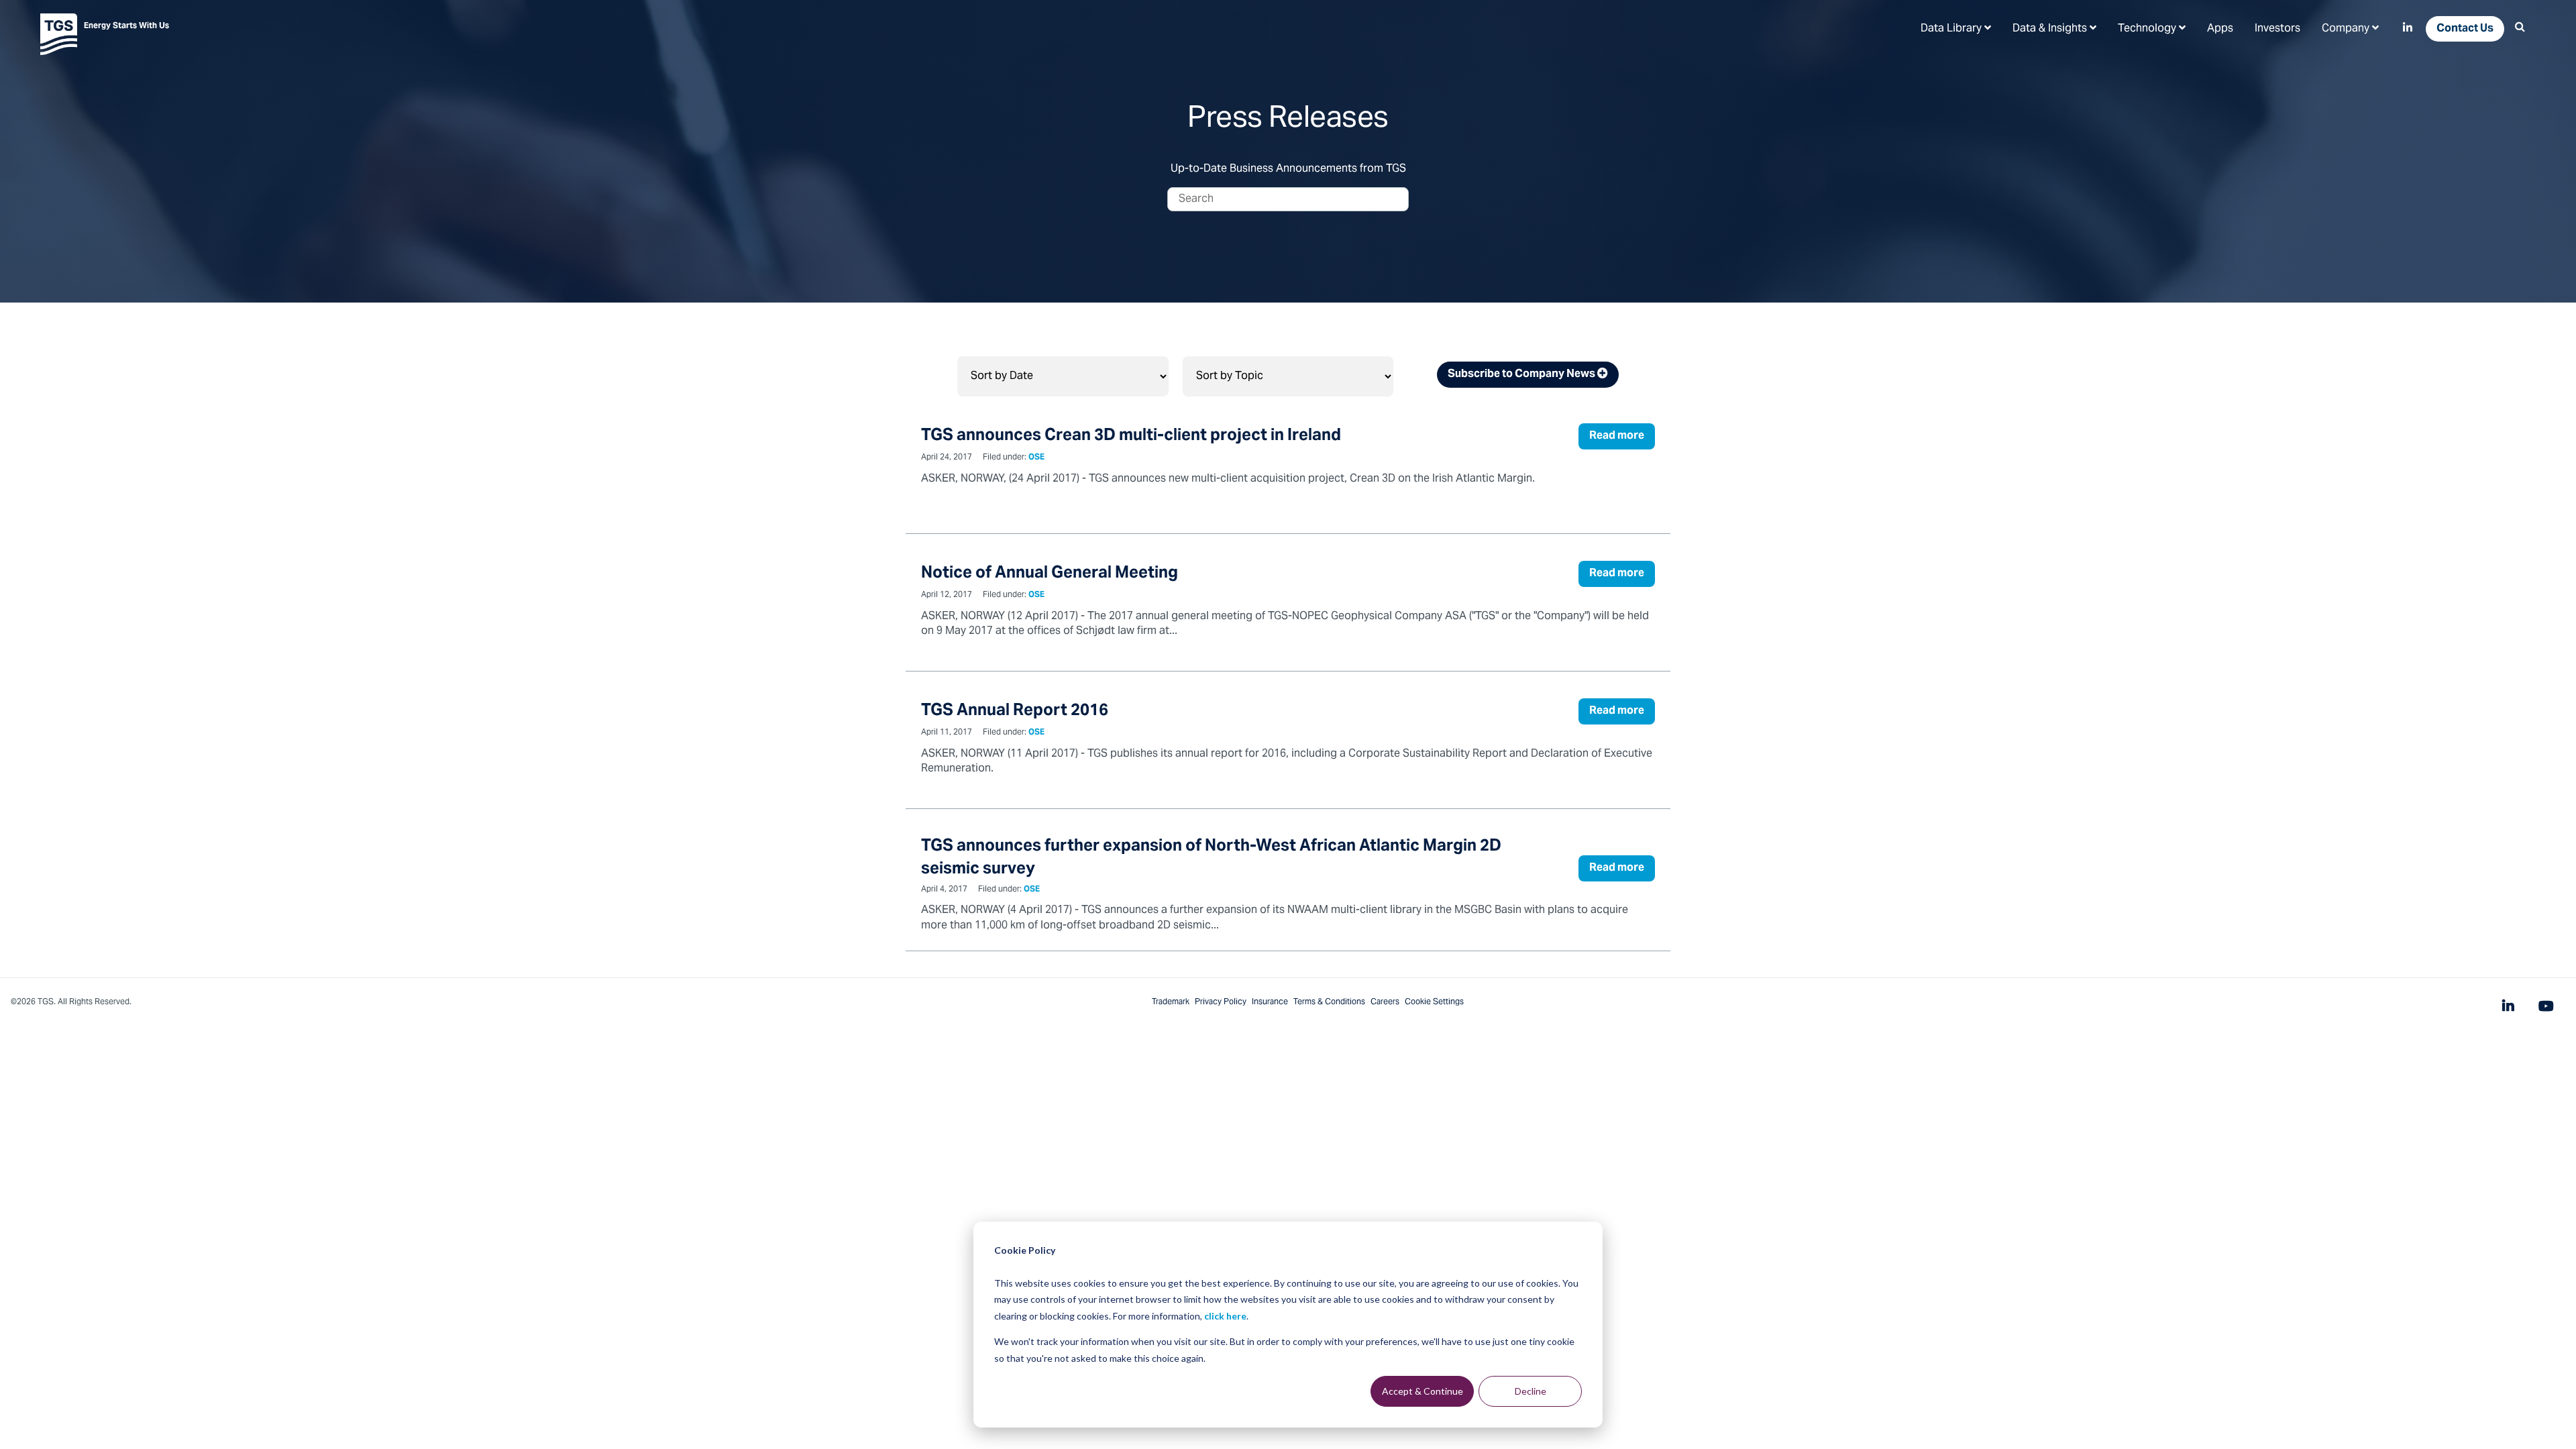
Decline (1531, 1391)
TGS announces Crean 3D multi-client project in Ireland (1131, 436)
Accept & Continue (1423, 1391)
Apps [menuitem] (2220, 29)
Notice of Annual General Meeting (1050, 574)
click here (1225, 1316)
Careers (1385, 1002)
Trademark (1171, 1002)
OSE (1036, 458)
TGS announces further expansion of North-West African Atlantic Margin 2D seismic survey (1211, 858)
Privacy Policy (1221, 1002)
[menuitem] (1956, 28)
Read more (1617, 436)
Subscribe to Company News (1522, 374)
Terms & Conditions (1329, 1002)
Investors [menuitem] (2277, 29)
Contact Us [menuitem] (2465, 29)
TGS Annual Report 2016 (1015, 711)
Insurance (1270, 1002)
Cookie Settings (1434, 1002)
